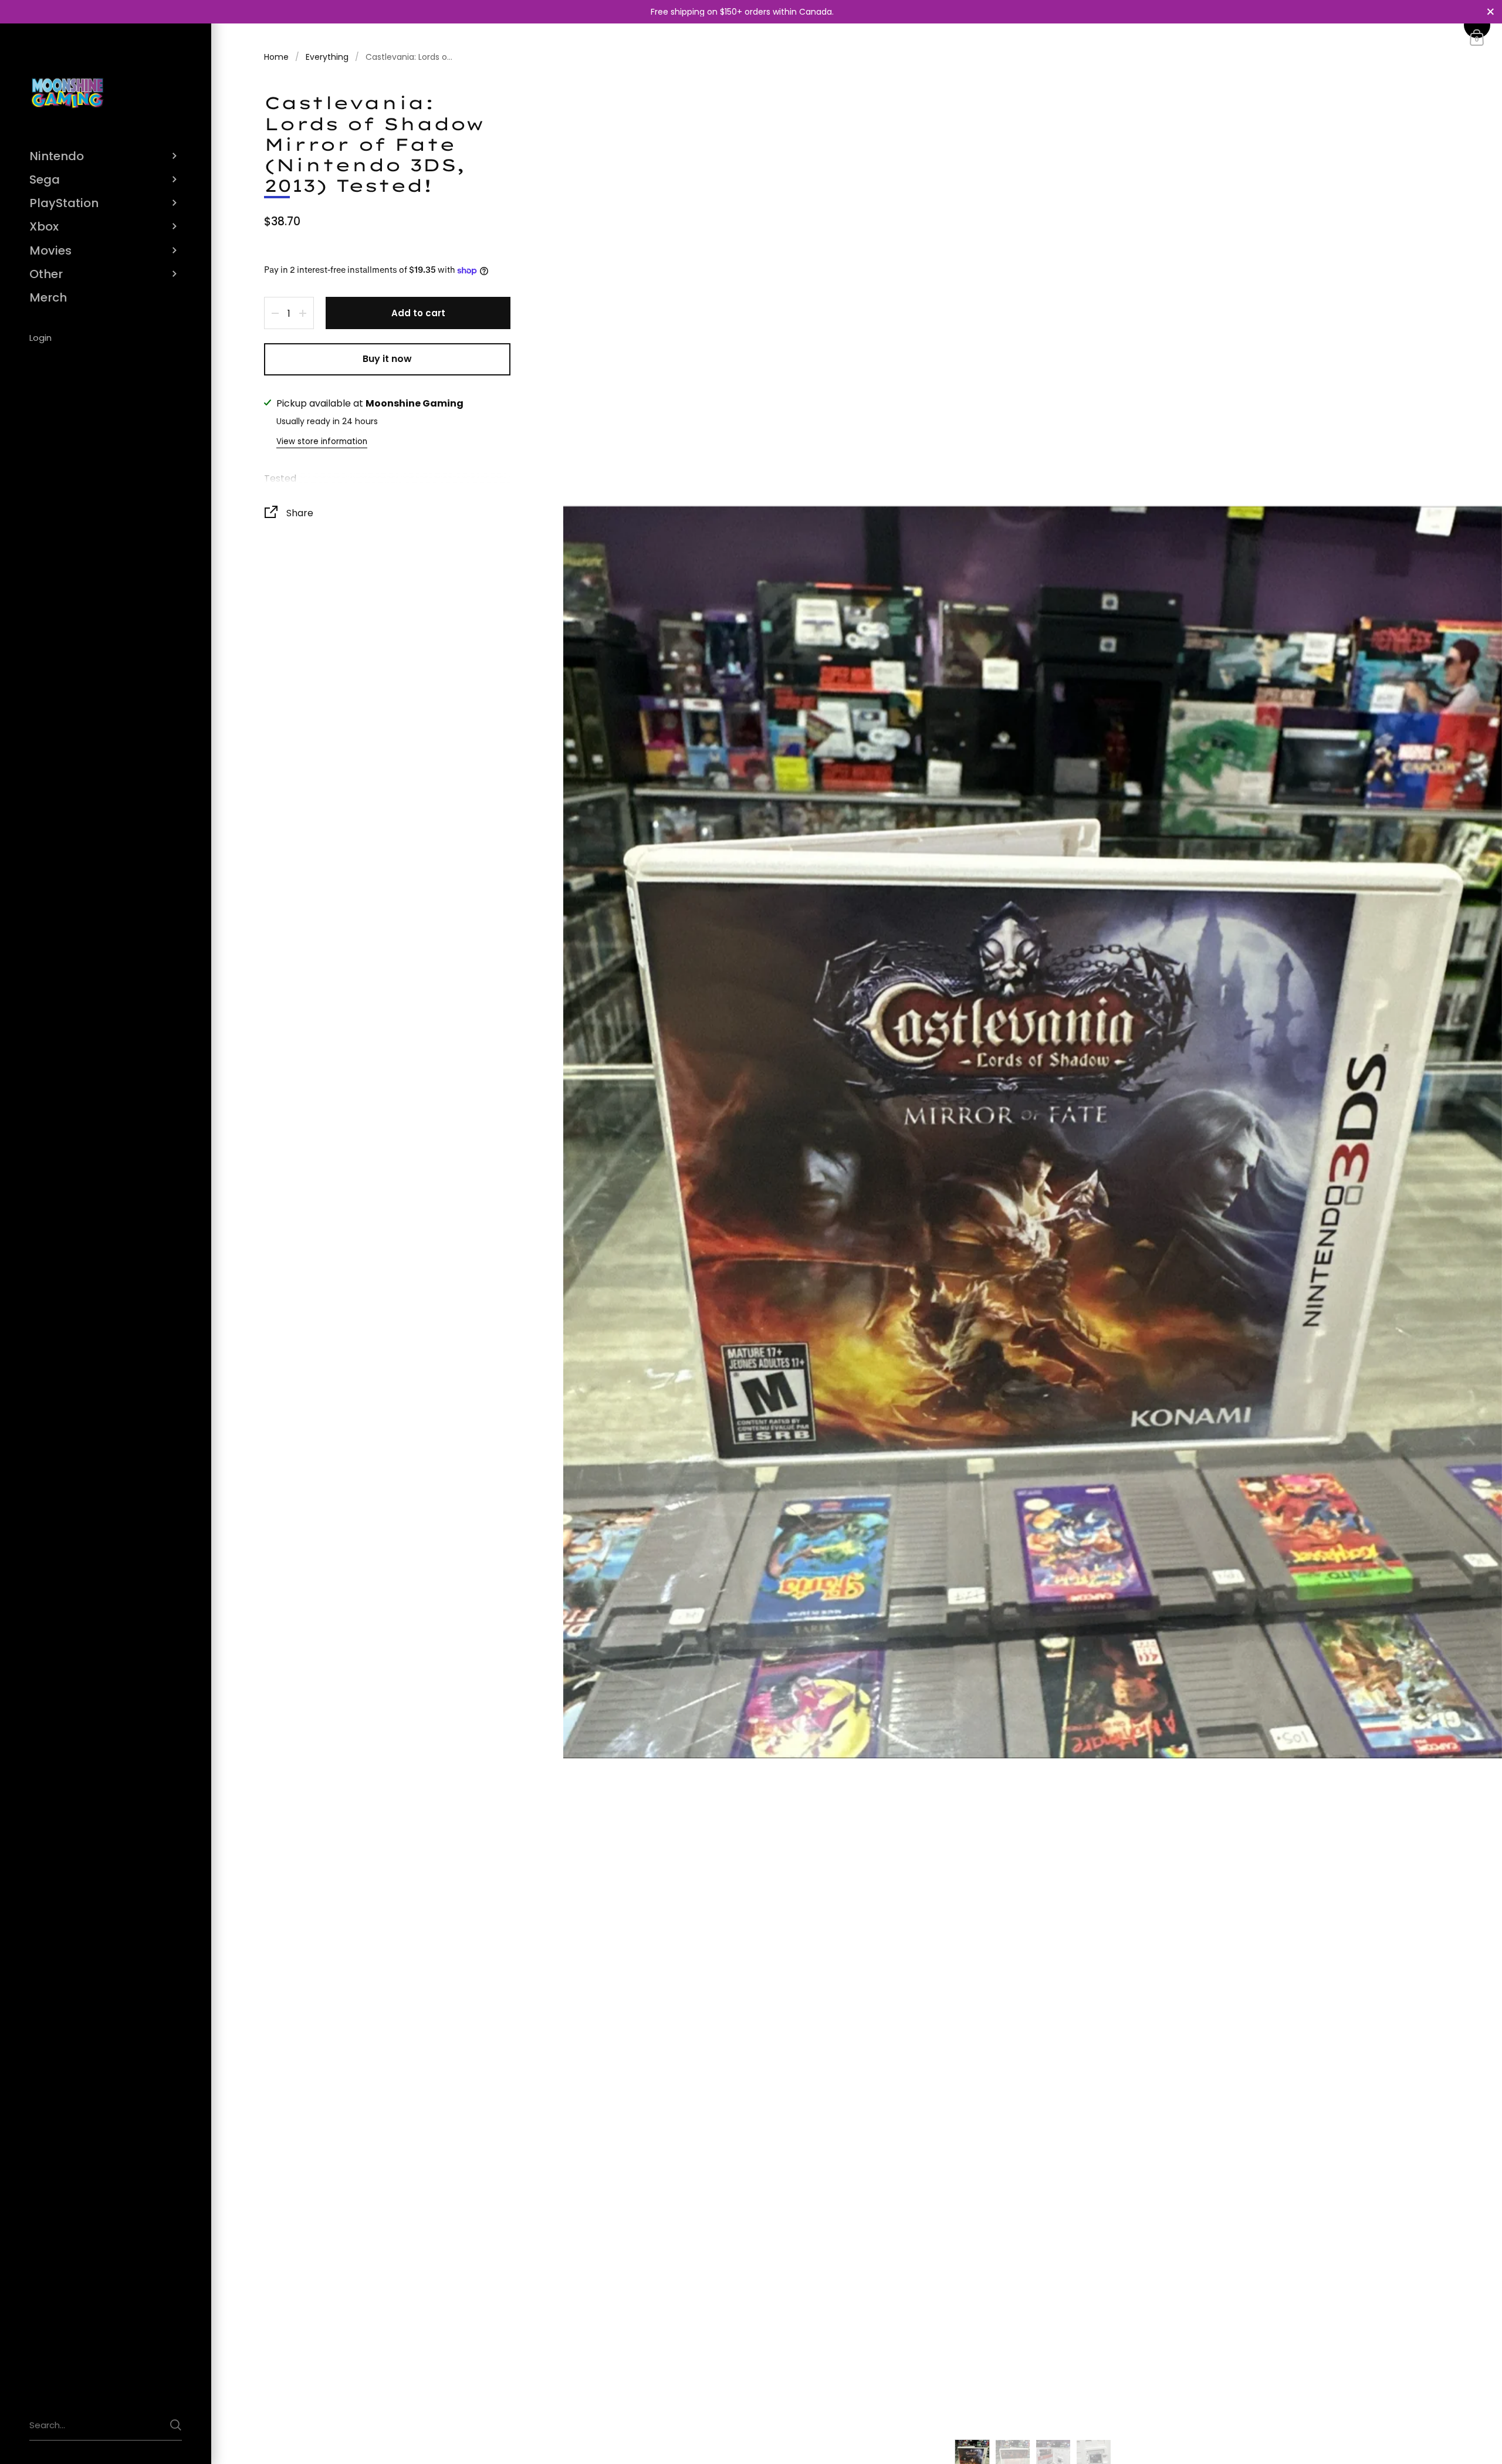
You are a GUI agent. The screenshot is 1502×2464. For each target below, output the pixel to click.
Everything (327, 57)
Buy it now (387, 359)
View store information (322, 441)
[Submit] (176, 2425)
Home (276, 57)
